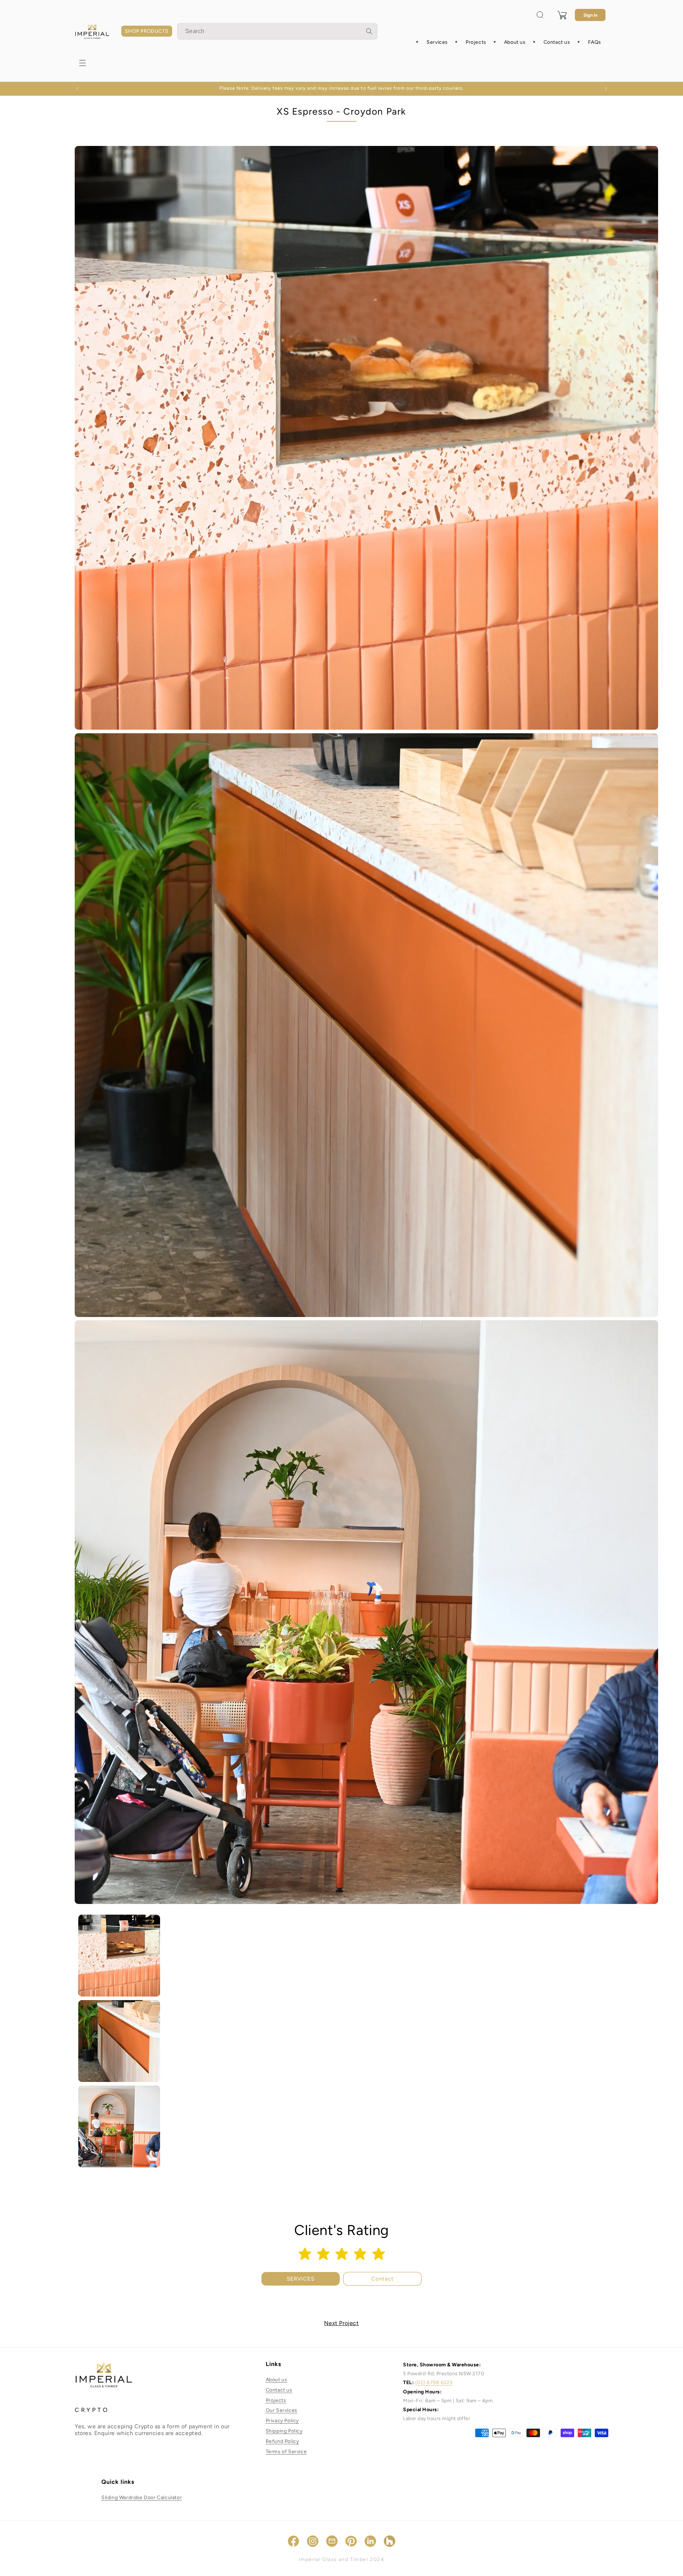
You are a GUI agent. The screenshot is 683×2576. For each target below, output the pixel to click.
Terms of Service (286, 2452)
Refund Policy (282, 2441)
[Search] (369, 31)
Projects (276, 2400)
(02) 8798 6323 (434, 2383)
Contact (383, 2279)
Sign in (590, 15)
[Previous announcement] (77, 89)
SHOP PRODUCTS (147, 31)
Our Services (282, 2411)
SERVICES (301, 2279)
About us (277, 2380)
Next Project (341, 2323)
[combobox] (277, 31)
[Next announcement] (606, 89)
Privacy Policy (282, 2421)
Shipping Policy (284, 2431)
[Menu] (83, 63)
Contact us (279, 2390)
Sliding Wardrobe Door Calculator (142, 2498)
